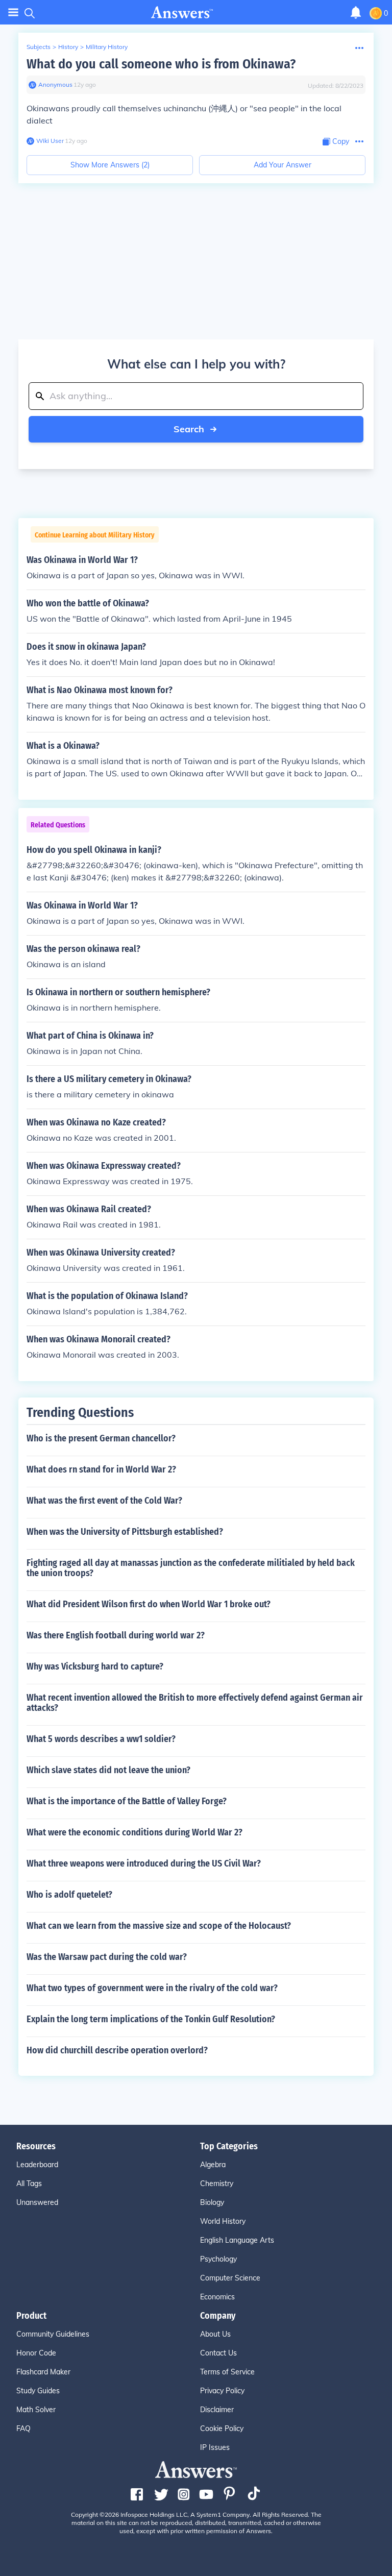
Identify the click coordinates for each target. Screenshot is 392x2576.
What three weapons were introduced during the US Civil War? (144, 1863)
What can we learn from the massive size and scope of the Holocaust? (159, 1926)
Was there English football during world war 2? (116, 1635)
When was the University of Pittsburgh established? (125, 1532)
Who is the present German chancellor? (101, 1438)
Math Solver (36, 2410)
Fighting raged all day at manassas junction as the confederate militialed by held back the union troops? (191, 1568)
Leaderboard (37, 2165)
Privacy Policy (222, 2391)
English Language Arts (237, 2240)
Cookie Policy (222, 2428)
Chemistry (217, 2184)
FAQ (23, 2428)
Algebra (213, 2165)
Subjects (39, 47)
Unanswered (37, 2202)
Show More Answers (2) (110, 165)
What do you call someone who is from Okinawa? (161, 64)
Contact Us (218, 2353)
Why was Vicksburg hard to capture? (95, 1666)
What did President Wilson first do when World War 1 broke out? (149, 1604)
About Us (215, 2334)
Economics (217, 2297)
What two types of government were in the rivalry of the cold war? (152, 1988)
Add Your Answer (283, 165)
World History (223, 2221)
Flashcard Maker (43, 2372)
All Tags (29, 2184)
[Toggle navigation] (13, 13)
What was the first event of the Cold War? (104, 1501)
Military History (107, 47)
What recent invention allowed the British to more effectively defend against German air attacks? (195, 1703)
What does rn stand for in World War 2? (101, 1469)
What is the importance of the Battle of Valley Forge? (127, 1801)
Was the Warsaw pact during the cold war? (107, 1957)
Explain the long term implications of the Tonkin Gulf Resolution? (151, 2019)
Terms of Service (227, 2372)
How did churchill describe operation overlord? (117, 2050)
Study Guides (38, 2391)
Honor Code (36, 2353)
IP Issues (215, 2447)
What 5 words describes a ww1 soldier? (101, 1739)
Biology (212, 2202)
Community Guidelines (53, 2334)
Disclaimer (217, 2410)
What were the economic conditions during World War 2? (134, 1832)
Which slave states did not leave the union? (108, 1770)
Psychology (218, 2259)
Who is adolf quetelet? (69, 1895)
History (68, 47)
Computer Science (230, 2278)
